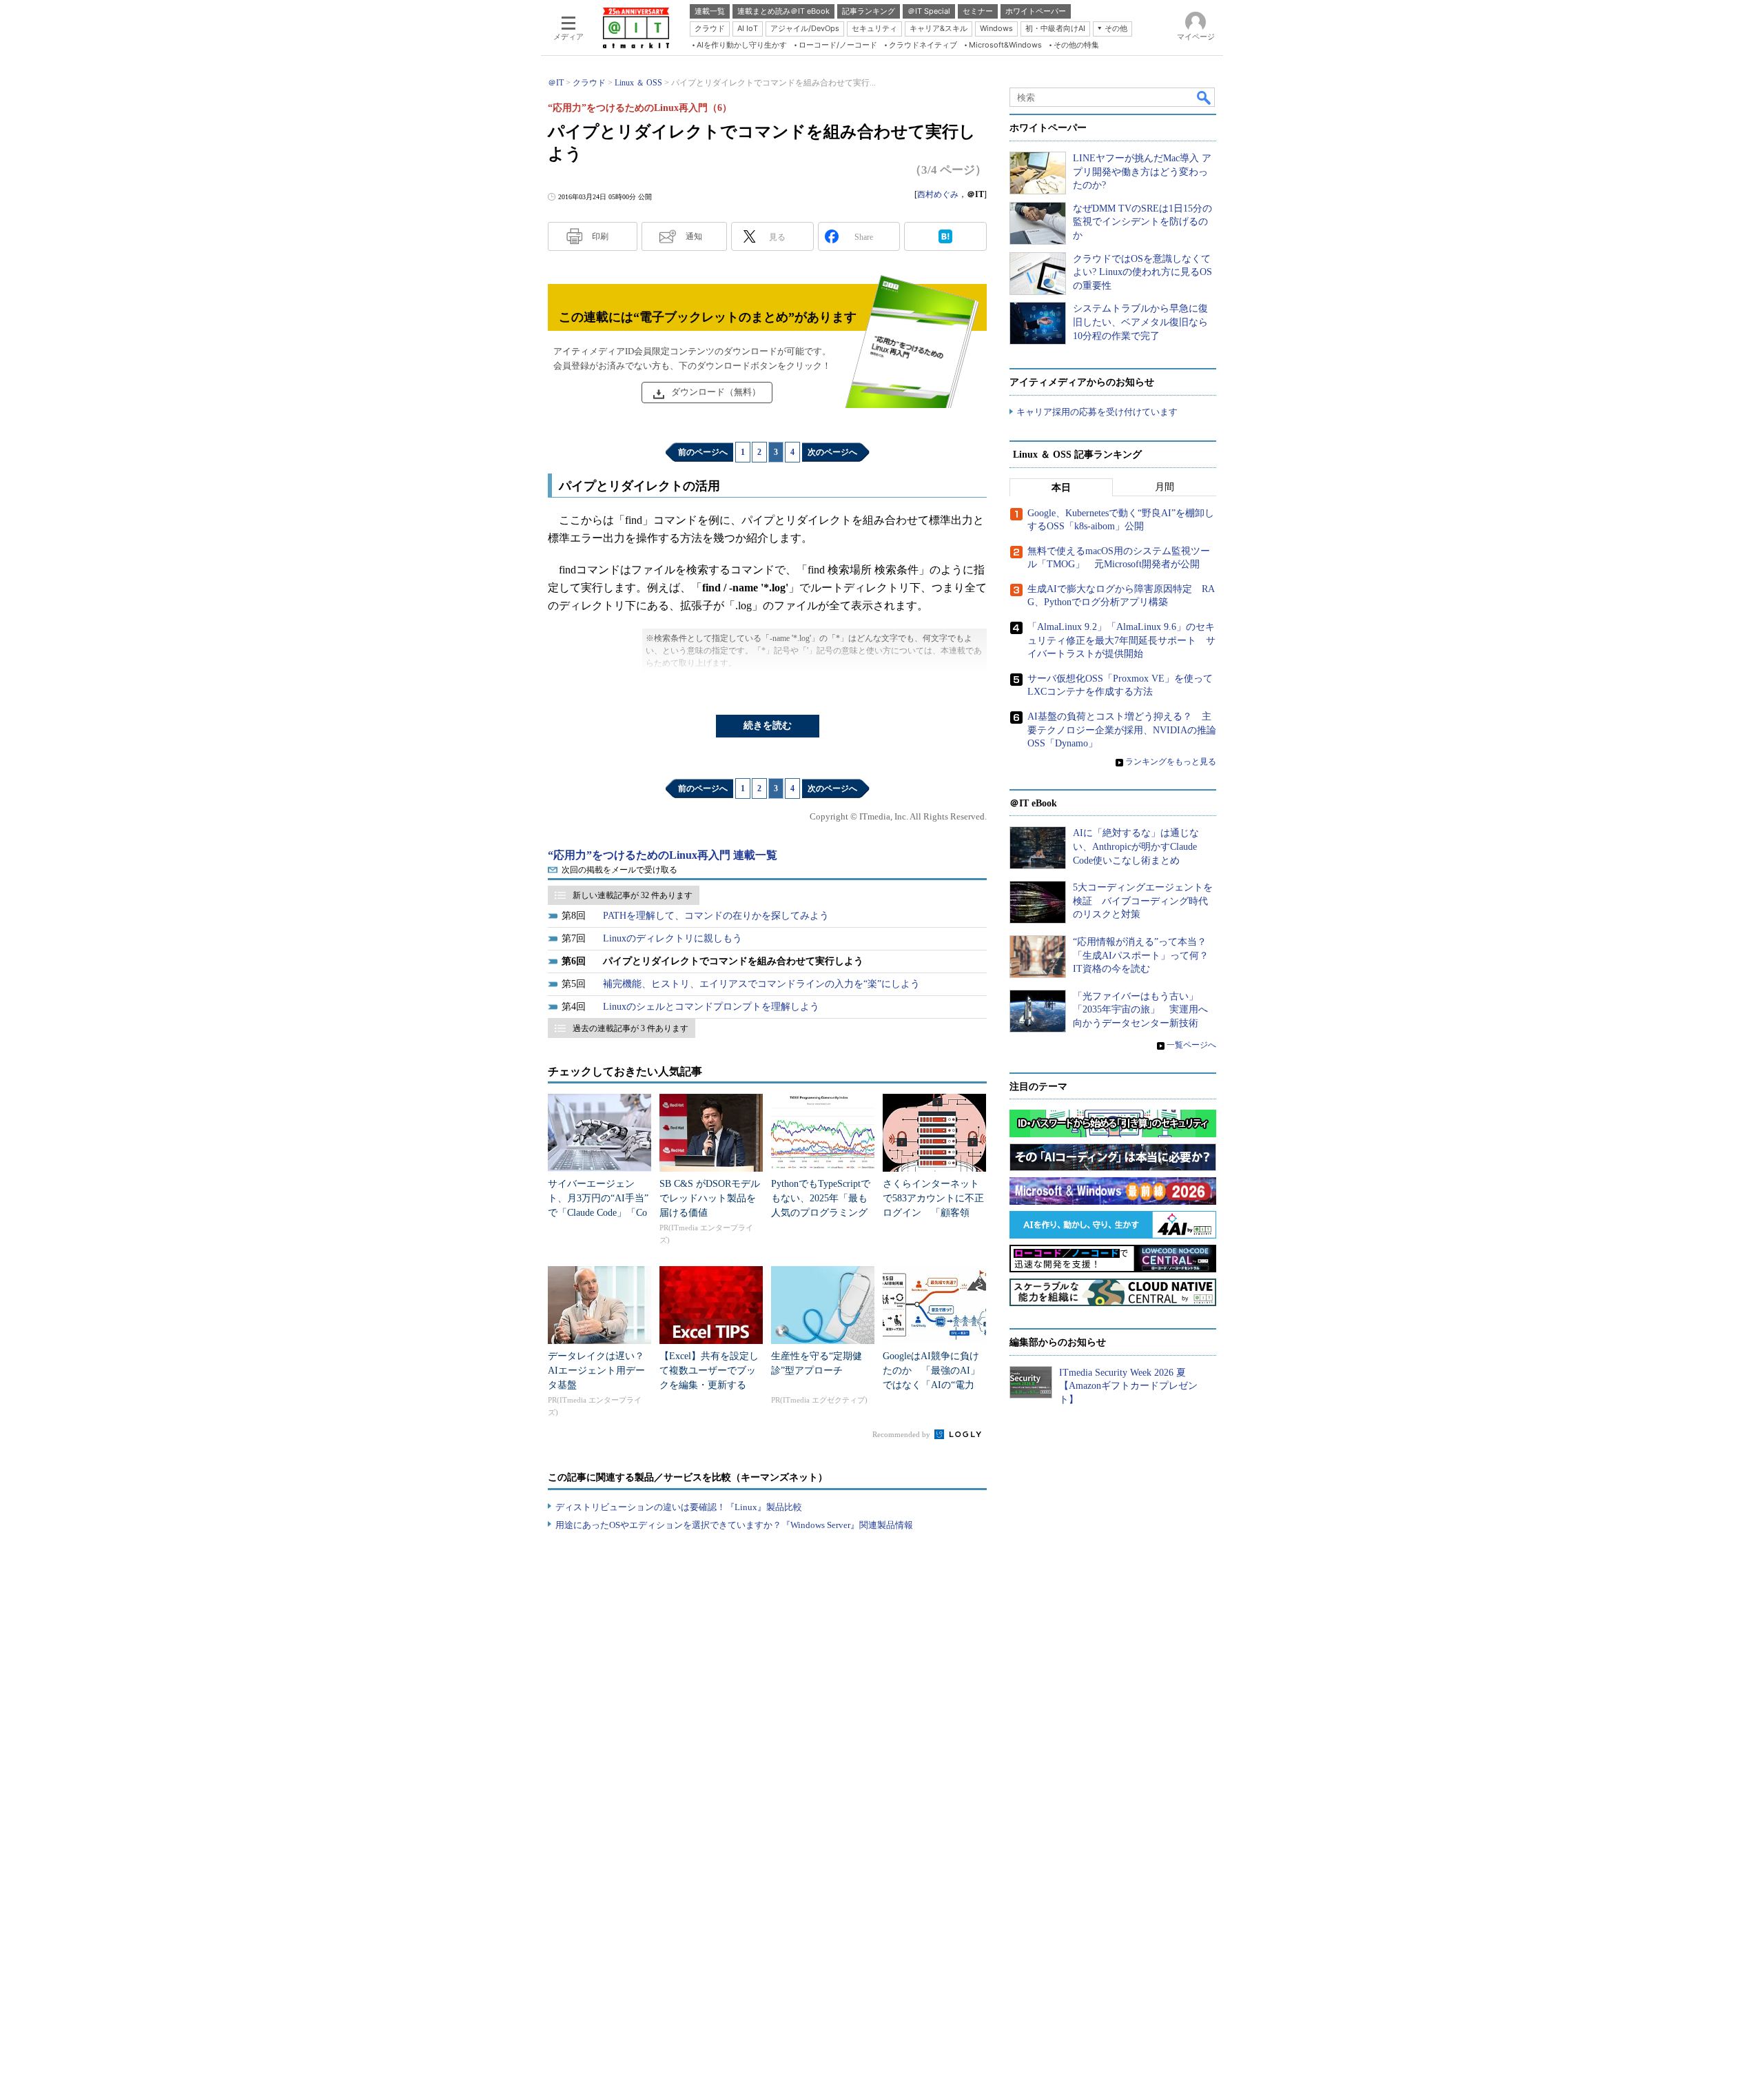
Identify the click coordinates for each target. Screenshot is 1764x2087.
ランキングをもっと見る (1171, 762)
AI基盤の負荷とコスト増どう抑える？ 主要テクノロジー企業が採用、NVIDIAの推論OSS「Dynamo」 (1122, 730)
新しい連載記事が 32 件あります (633, 895)
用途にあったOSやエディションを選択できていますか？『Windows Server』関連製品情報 (734, 1525)
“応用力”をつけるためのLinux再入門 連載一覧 (663, 855)
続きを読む (768, 725)
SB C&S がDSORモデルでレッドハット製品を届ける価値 (710, 1198)
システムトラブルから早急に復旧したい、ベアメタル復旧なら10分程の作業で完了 (1140, 322)
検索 (1204, 97)
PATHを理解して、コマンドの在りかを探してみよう (716, 916)
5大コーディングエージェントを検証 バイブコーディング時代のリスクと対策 (1143, 901)
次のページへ (832, 452)
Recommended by (902, 1434)
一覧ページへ (1191, 1045)
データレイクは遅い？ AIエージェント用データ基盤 (601, 1371)
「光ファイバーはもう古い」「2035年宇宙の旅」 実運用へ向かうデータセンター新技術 (1140, 1010)
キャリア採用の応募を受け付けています (1097, 412)
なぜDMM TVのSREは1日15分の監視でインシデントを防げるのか (1142, 222)
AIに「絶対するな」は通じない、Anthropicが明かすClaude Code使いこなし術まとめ (1136, 846)
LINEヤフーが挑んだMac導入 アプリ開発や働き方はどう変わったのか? (1142, 172)
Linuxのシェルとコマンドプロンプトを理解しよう (711, 1007)
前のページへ (703, 452)
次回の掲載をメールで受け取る (619, 870)
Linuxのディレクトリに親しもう (673, 938)
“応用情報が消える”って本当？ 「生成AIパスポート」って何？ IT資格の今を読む (1146, 955)
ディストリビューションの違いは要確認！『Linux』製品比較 (679, 1507)
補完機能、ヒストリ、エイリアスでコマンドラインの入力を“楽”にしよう (761, 984)
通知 (694, 236)
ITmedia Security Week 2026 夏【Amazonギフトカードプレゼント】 (1128, 1386)
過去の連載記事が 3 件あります (630, 1028)
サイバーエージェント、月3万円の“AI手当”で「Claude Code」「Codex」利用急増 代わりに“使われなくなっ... (598, 1213)
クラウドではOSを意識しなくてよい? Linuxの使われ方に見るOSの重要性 (1142, 272)
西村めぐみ (938, 194)
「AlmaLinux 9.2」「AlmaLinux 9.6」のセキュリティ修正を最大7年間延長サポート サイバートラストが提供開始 (1121, 640)
